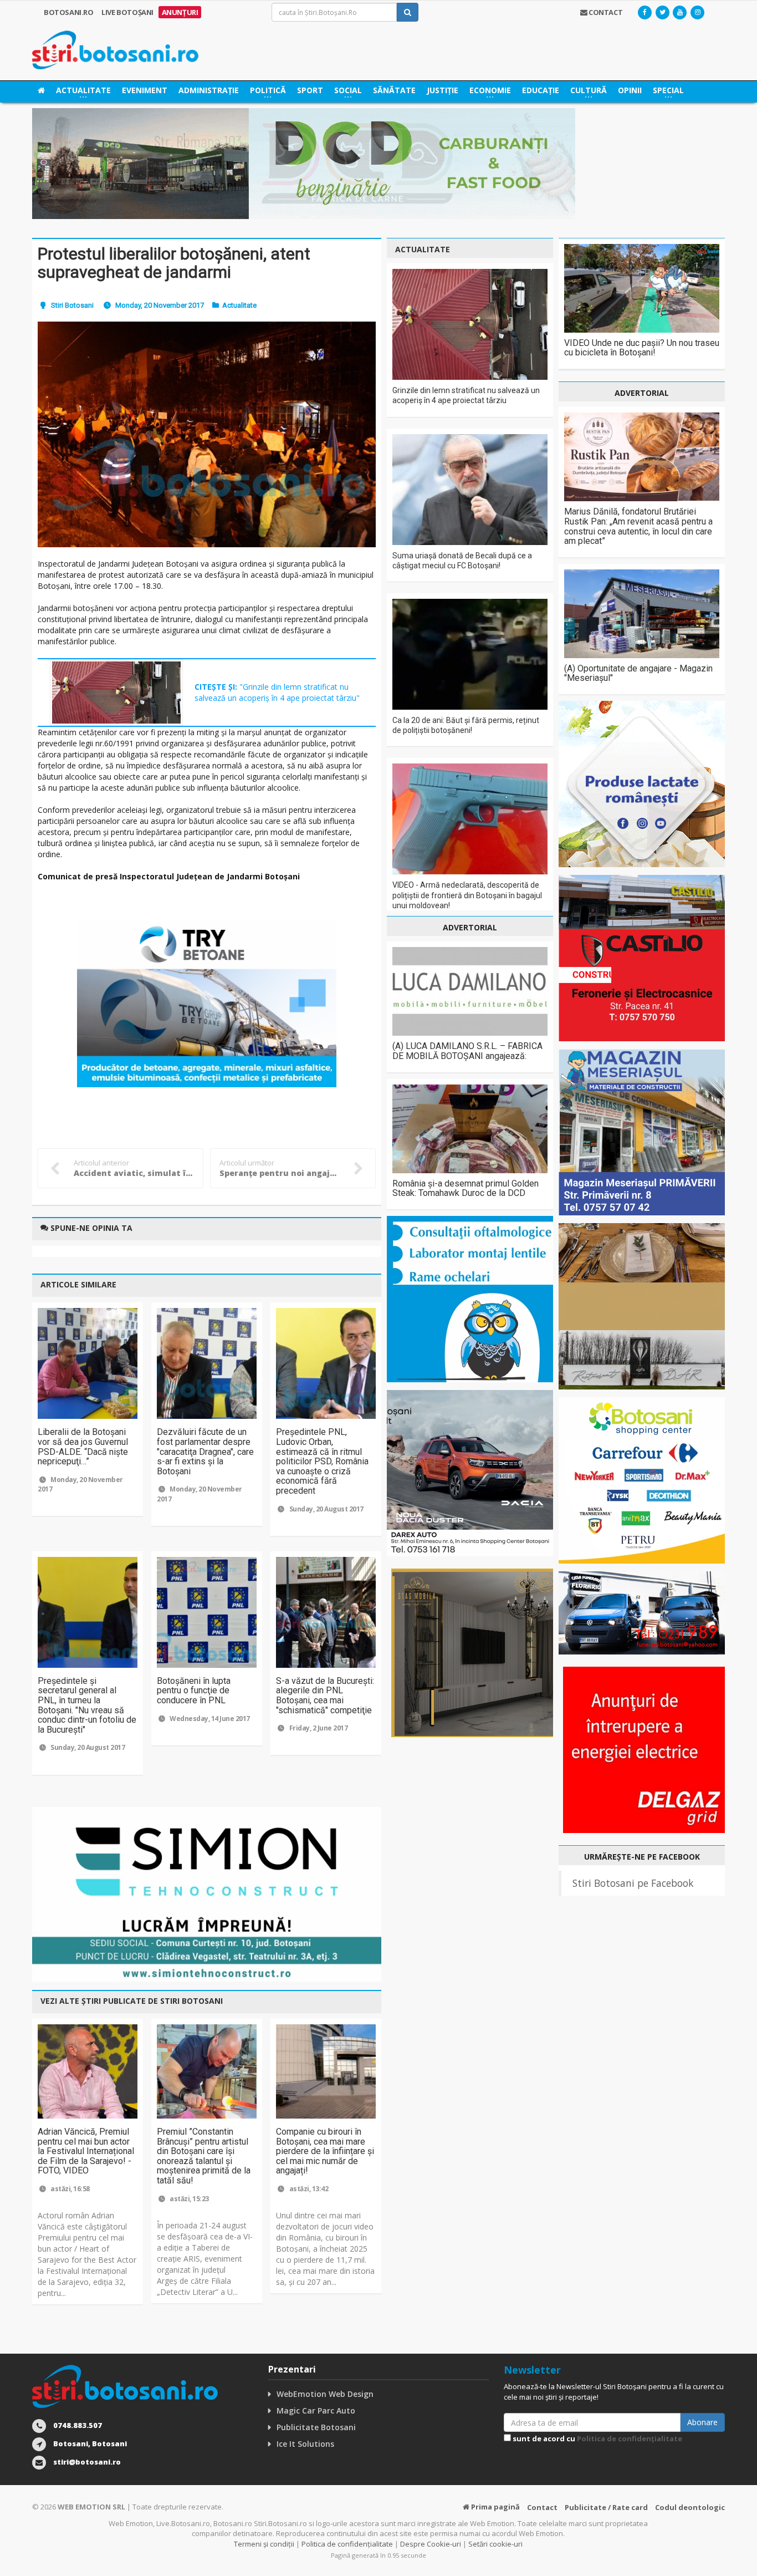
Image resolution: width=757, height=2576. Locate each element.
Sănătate (394, 90)
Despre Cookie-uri (431, 2544)
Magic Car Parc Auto (316, 2410)
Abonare (702, 2422)
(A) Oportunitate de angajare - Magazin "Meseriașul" (638, 673)
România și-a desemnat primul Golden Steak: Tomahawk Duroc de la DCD (466, 1188)
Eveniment (145, 90)
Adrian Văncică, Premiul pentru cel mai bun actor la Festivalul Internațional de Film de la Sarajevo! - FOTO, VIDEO (86, 2151)
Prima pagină (495, 2507)
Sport (310, 90)
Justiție (443, 90)
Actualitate (239, 305)
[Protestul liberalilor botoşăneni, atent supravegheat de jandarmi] (207, 434)
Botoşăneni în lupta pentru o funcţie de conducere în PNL (194, 1691)
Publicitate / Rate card (606, 2507)
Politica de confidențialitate (630, 2438)
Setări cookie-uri (495, 2544)
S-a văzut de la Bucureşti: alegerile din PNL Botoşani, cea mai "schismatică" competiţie (325, 1696)
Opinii (630, 90)
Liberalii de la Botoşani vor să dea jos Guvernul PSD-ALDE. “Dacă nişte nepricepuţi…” (83, 1447)
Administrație (209, 90)
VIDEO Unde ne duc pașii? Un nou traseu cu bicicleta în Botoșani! (642, 348)
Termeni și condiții (264, 2544)
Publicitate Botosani (316, 2427)
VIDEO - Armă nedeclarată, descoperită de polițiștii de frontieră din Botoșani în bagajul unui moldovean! (467, 895)
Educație (541, 90)
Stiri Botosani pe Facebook (633, 1883)
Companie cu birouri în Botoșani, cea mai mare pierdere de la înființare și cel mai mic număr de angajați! (325, 2151)
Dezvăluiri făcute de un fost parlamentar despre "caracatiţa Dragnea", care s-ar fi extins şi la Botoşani (205, 1451)
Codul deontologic (690, 2507)
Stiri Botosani (72, 305)
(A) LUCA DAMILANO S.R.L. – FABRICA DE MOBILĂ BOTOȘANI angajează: (467, 1051)
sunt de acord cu (597, 2438)
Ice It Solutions (305, 2444)
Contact (542, 2507)
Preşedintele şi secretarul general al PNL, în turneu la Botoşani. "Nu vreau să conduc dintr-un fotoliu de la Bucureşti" (87, 1705)
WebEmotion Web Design (325, 2394)
